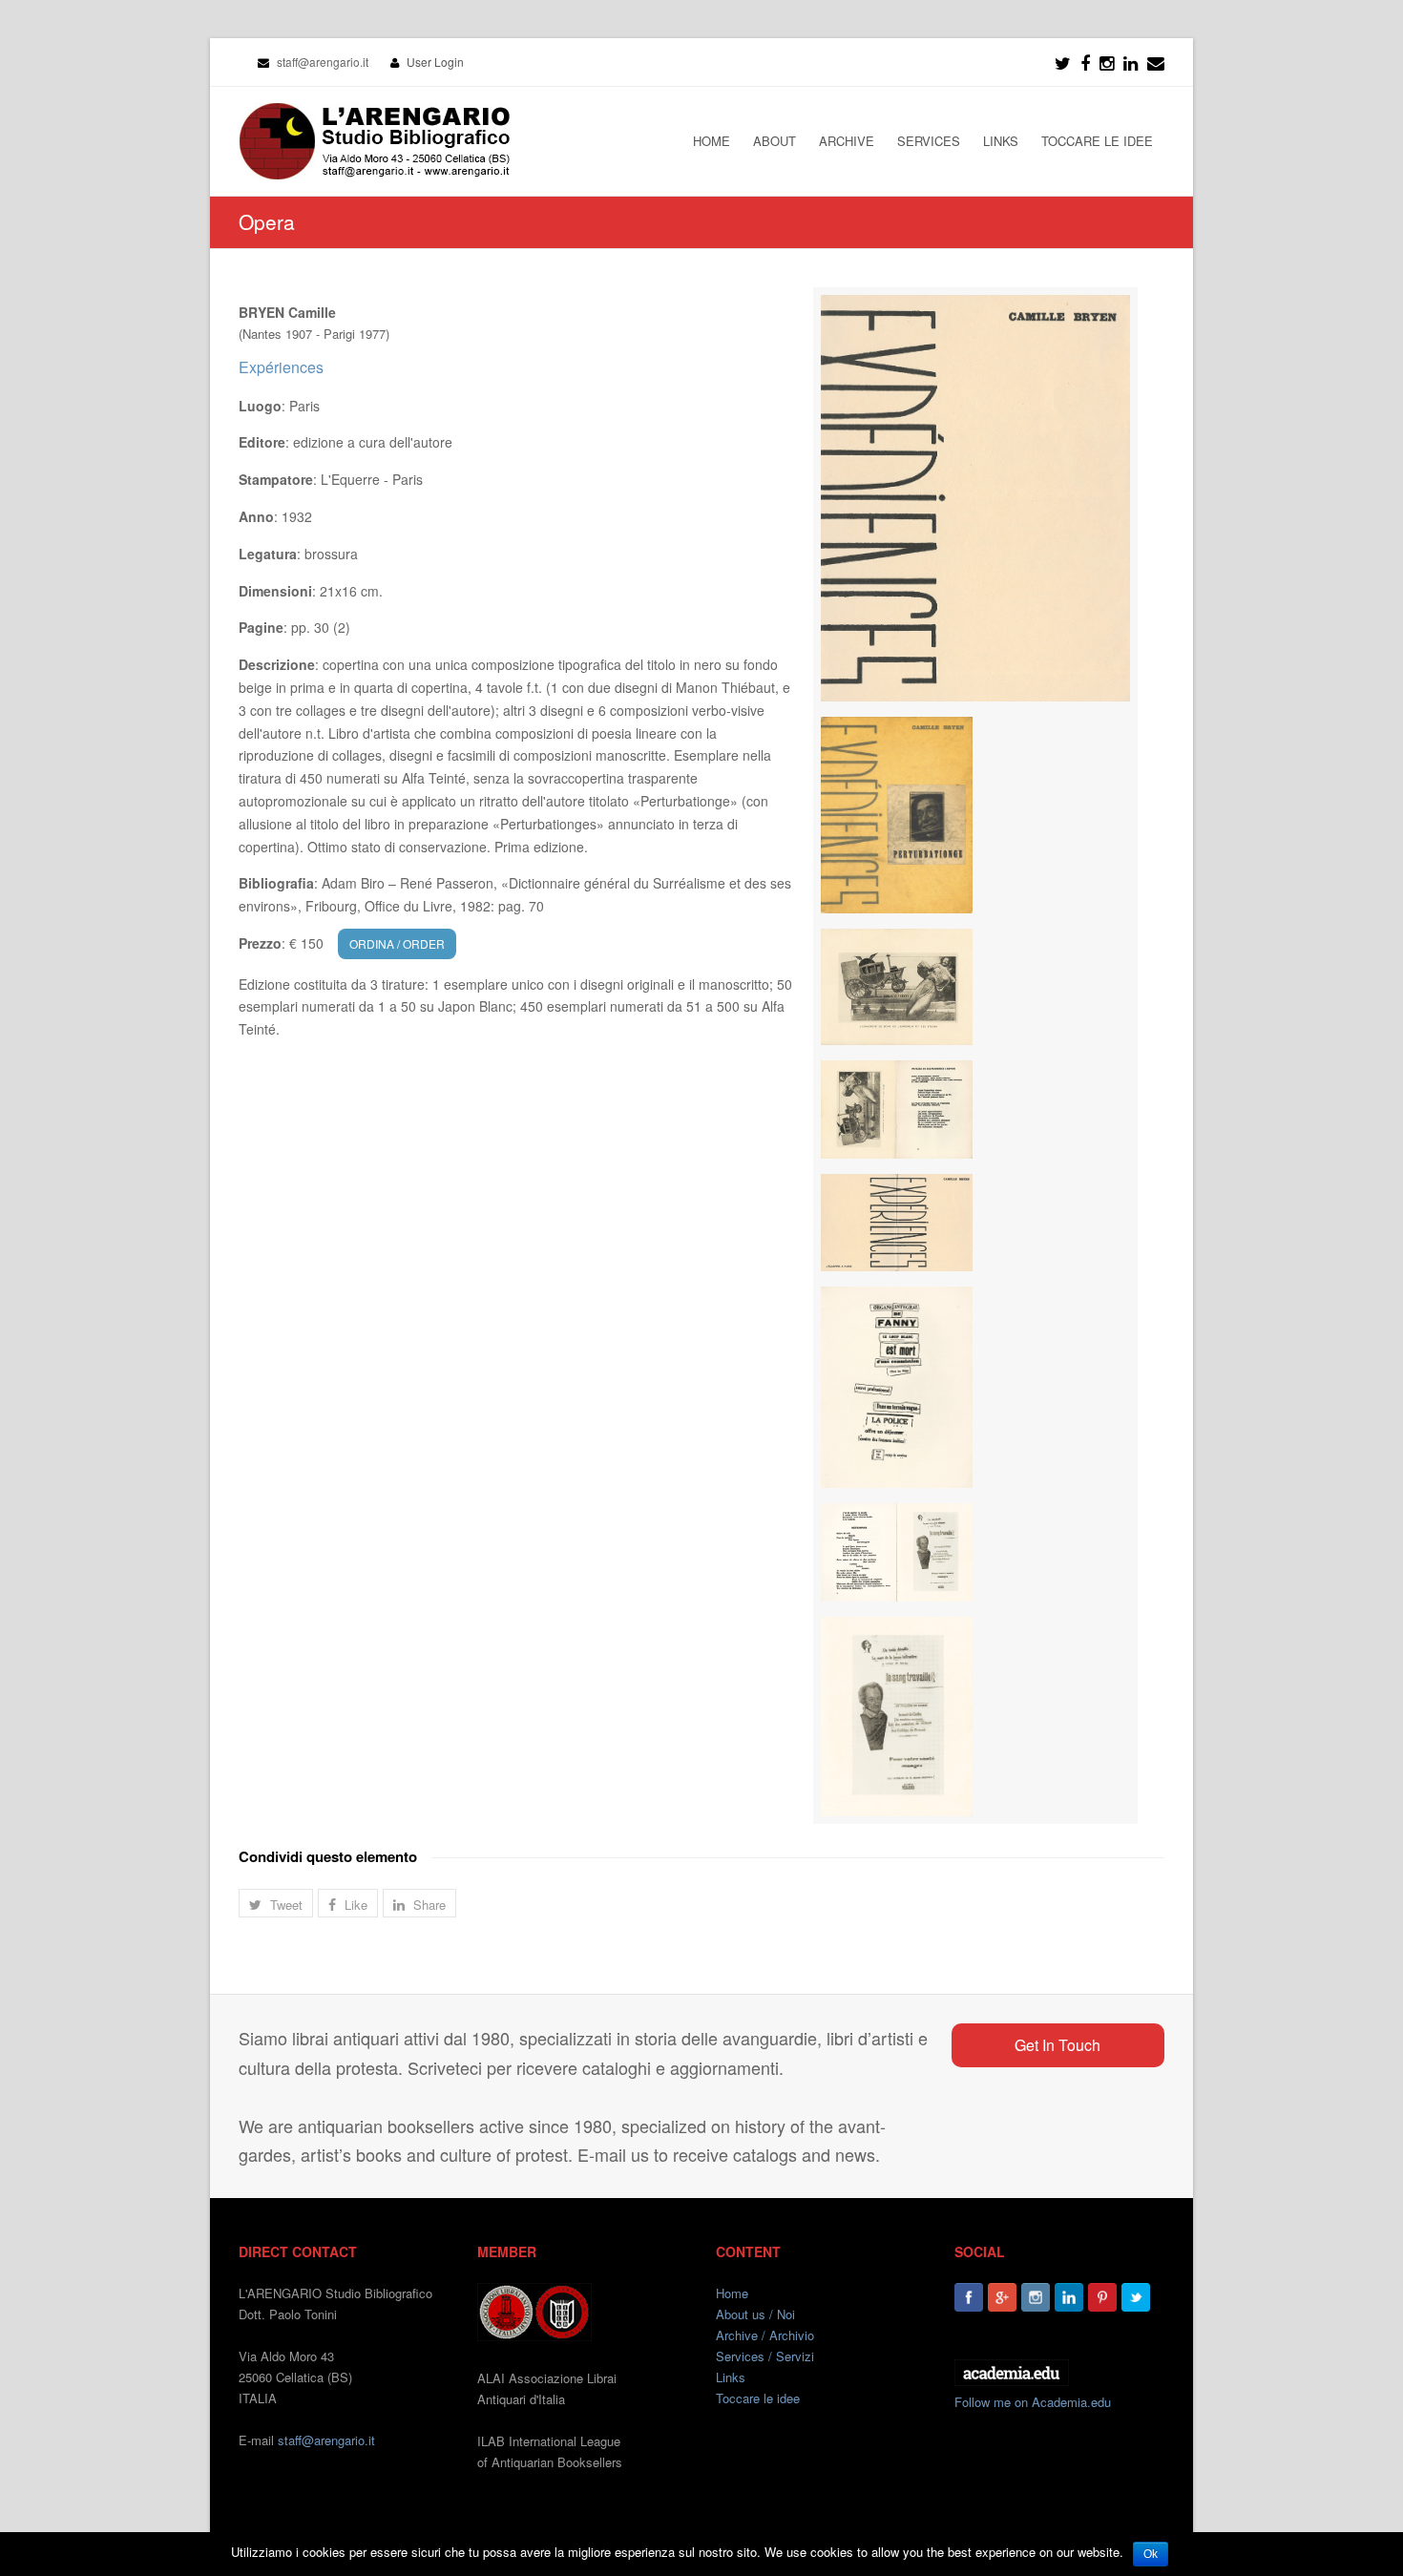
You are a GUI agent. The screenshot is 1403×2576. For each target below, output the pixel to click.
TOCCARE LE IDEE (1097, 141)
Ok (1151, 2554)
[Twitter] (1063, 62)
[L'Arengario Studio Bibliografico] (374, 141)
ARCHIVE (847, 141)
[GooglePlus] (1002, 2297)
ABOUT (775, 141)
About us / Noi (755, 2314)
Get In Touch (1057, 2045)
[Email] (1156, 62)
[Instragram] (1107, 62)
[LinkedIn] (1131, 62)
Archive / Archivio (765, 2335)
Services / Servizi (765, 2356)
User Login (435, 62)
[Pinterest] (1102, 2297)
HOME (712, 141)
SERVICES (929, 141)
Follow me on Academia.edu (1033, 2402)
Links (731, 2377)
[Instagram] (1036, 2297)
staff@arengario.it (326, 2440)
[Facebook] (1085, 62)
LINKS (1001, 141)
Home (732, 2293)
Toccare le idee (758, 2398)
